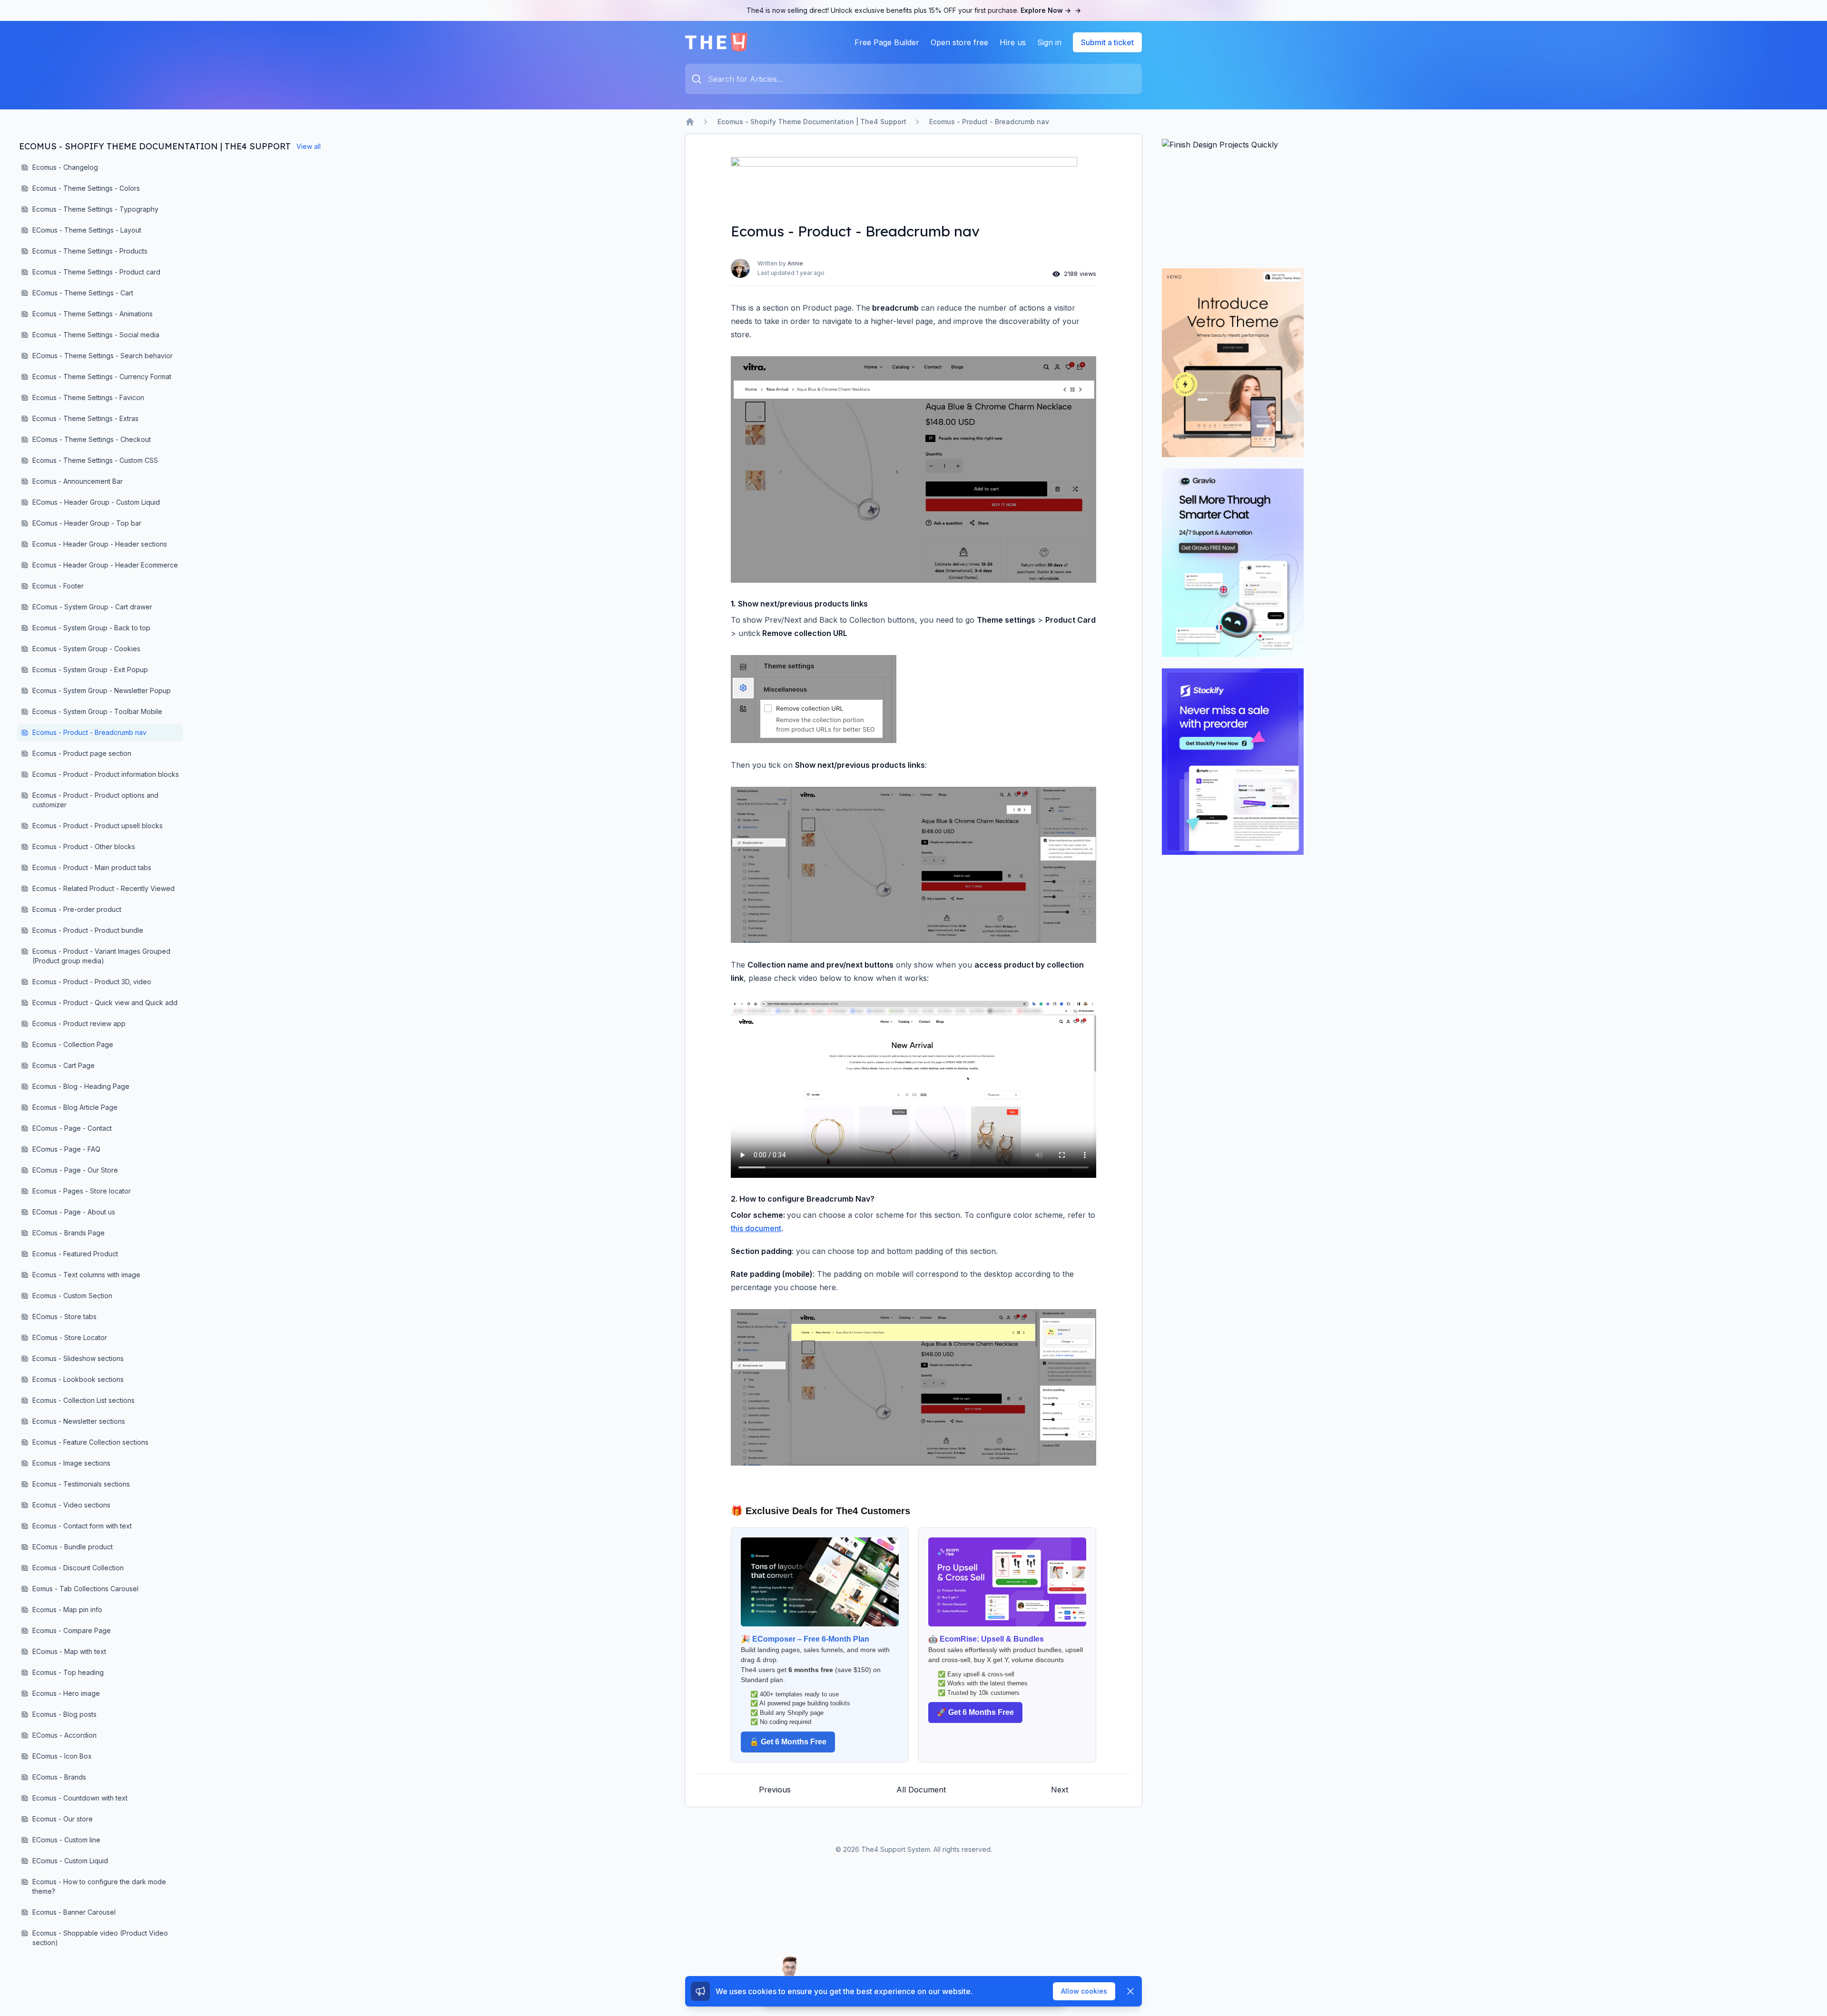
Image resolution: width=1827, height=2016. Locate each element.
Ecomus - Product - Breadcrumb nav (989, 122)
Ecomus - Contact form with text (82, 1526)
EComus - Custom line (66, 1840)
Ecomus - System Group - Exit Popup (90, 670)
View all (309, 146)
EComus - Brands (59, 1777)
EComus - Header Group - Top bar (87, 523)
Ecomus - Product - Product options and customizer (95, 800)
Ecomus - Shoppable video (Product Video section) (100, 1938)
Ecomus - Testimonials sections (81, 1484)
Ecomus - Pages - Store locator (82, 1191)
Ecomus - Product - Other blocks (84, 847)
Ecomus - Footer (58, 586)
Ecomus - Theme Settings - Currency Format (102, 377)
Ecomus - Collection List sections (83, 1400)
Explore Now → (1051, 10)
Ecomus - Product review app (79, 1023)
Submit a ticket (1107, 42)
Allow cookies (1084, 1991)
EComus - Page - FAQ (66, 1149)
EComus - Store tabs (64, 1316)
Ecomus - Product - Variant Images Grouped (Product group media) (101, 956)
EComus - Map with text (69, 1651)
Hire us (1013, 42)
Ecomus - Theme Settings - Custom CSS (95, 460)
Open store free (959, 42)
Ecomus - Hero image (66, 1693)
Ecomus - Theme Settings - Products (90, 251)
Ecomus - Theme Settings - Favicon (88, 397)
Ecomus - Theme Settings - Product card (96, 272)
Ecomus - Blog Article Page (75, 1107)
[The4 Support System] (716, 42)
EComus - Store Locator (70, 1337)
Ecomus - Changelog (65, 167)
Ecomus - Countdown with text (80, 1798)
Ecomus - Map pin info (67, 1610)
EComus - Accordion (64, 1735)
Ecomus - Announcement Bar (78, 481)
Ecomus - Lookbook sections (78, 1379)
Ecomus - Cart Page (64, 1065)
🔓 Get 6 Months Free (788, 1742)
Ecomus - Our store (63, 1819)
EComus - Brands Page (69, 1233)
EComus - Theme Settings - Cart (83, 293)
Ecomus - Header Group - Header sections (100, 544)
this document (756, 1228)
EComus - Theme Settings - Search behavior (103, 356)
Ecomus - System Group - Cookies (86, 649)
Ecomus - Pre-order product (77, 909)
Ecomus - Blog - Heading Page (81, 1086)
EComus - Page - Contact (72, 1128)
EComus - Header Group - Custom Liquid (96, 502)
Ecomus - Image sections (71, 1463)
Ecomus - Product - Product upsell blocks (98, 826)
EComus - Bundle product (73, 1547)
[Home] (690, 122)
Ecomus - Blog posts (64, 1714)
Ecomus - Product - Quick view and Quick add (105, 1003)
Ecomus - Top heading (68, 1672)
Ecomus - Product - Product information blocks (106, 774)
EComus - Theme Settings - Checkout (92, 439)
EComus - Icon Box (62, 1756)
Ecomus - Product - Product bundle (88, 930)
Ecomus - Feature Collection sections (90, 1442)
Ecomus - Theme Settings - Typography (95, 209)
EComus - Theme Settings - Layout (87, 230)
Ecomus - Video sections (71, 1505)
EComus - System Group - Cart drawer (92, 607)
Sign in (1049, 42)
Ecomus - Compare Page (72, 1630)
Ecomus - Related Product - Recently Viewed (103, 888)
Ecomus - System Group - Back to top (91, 628)
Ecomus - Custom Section (72, 1296)
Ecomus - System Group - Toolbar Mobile (97, 711)
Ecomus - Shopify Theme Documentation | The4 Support (812, 122)
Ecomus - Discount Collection (78, 1568)
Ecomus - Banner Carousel (74, 1912)
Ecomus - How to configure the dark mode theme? (99, 1886)
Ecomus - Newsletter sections (79, 1421)
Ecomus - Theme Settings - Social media (96, 335)
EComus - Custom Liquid (70, 1861)
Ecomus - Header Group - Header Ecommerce (105, 565)
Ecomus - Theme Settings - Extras (85, 418)
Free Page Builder (887, 42)
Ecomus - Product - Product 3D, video (92, 982)
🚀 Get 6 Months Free (975, 1712)
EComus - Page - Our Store (75, 1170)
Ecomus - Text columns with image (86, 1275)
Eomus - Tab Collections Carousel (85, 1589)
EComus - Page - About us (74, 1212)
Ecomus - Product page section (82, 753)
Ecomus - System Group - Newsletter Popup (102, 690)
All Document (921, 1790)
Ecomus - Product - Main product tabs (92, 867)
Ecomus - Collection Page (73, 1044)
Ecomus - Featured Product (75, 1254)
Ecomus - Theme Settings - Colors (86, 188)
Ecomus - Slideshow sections (78, 1358)
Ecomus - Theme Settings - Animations (93, 314)
